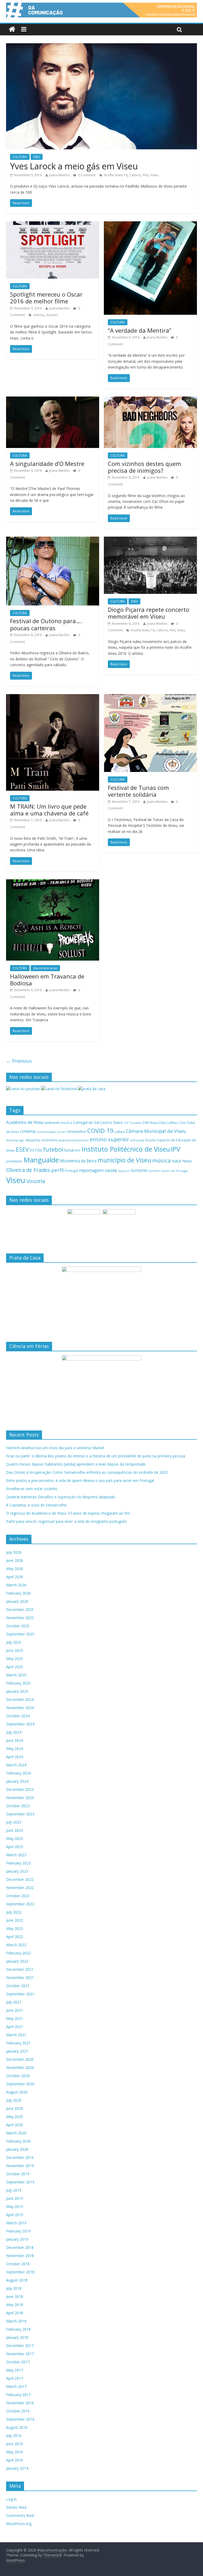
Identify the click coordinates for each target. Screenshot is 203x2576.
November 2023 (20, 1798)
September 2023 (20, 1814)
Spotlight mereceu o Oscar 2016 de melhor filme (46, 298)
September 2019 (20, 2182)
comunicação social (51, 1132)
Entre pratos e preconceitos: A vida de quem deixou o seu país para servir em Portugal (80, 1480)
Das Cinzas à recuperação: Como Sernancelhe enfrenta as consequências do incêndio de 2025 (87, 1472)
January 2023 (17, 1871)
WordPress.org (19, 2524)
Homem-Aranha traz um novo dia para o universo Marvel (55, 1448)
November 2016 (20, 2403)
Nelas (187, 1161)
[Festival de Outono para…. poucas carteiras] (53, 540)
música (162, 1160)
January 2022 (17, 1961)
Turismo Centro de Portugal (168, 1171)
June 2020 (15, 2108)
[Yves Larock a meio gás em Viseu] (101, 46)
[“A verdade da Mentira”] (150, 225)
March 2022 (16, 1945)
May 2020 (15, 2117)
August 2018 (17, 2280)
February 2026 (18, 1593)
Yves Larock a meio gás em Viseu (74, 166)
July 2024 (14, 1732)
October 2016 (18, 2411)
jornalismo (14, 1161)
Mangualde (41, 1160)
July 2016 (14, 2436)
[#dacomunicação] (12, 29)
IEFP (78, 1150)
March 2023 (16, 1855)
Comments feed (20, 2515)
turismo (139, 1170)
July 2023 (14, 1822)
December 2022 (20, 1879)
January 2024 (17, 1781)
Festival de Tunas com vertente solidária (138, 791)
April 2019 (15, 2215)
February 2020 (18, 2141)
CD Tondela (133, 1123)
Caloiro (135, 175)
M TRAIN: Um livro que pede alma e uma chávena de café (49, 810)
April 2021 (15, 2027)
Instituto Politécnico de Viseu (126, 1149)
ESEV (37, 157)
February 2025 (18, 1683)
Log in (11, 2499)
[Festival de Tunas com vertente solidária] (150, 697)
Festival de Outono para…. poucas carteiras (46, 624)
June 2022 (15, 1920)
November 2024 (20, 1708)
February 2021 (18, 2043)
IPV (176, 1149)
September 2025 (20, 1634)
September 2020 (20, 2084)
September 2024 (20, 1724)
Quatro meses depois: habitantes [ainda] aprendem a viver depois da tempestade (76, 1464)
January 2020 (17, 2149)
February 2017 (18, 2395)
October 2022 (18, 1896)
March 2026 (16, 1585)
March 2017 (16, 2386)
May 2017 (15, 2370)
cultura (120, 1132)
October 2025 (18, 1626)
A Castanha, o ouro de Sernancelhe (36, 1505)
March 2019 (16, 2223)
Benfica (67, 1123)
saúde (111, 1170)
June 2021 (15, 2010)
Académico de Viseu (25, 1122)
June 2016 (15, 2444)
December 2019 (20, 2157)
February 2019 (18, 2231)
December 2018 (20, 2247)
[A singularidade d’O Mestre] (53, 400)
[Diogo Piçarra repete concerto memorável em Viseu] (150, 540)
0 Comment (87, 175)
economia (49, 1140)
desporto (33, 1140)
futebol (53, 1149)
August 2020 (17, 2092)
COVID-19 (100, 1131)
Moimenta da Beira (78, 1161)
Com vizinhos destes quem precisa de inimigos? (144, 467)
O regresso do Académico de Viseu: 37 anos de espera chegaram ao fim (68, 1513)
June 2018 (15, 2296)
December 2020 (20, 2059)
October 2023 (18, 1806)
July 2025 (14, 1642)
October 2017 (18, 2362)
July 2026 (14, 1552)
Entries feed (16, 2507)
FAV (146, 175)
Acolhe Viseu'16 (116, 175)
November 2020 (20, 2067)
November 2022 (20, 1888)
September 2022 (20, 1904)
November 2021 (20, 1978)
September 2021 (20, 1994)
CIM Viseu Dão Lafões (160, 1123)
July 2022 (14, 1912)
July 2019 (14, 2190)
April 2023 (15, 1847)
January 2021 (17, 2051)
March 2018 (16, 2321)
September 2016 (20, 2419)
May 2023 (15, 1838)
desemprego (15, 1140)
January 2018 (17, 2337)
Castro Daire (111, 1122)
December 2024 (20, 1699)
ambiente (52, 1123)
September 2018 (20, 2272)
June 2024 (15, 1740)
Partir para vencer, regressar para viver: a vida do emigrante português (66, 1521)
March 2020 (16, 2133)
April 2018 (15, 2313)
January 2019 (17, 2239)
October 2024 (18, 1716)
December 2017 (20, 2346)
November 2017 (20, 2354)
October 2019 (18, 2174)
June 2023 (15, 1830)
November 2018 (20, 2256)
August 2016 (17, 2427)
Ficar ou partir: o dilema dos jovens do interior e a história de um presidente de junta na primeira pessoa (96, 1456)
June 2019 (15, 2198)
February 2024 (18, 1773)
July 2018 (14, 2288)
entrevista (137, 1140)
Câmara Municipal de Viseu (156, 1131)
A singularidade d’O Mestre (47, 464)
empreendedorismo (73, 1140)
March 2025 (16, 1675)
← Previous (19, 1061)
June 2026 (15, 1560)
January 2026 (17, 1601)
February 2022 (18, 1953)
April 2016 (15, 2460)
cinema (38, 315)
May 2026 (15, 1569)
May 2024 (15, 1749)
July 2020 (14, 2100)
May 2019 (15, 2207)
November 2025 (20, 1618)
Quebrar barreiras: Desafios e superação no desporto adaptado (61, 1497)
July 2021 (14, 2002)
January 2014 (17, 2468)
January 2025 (17, 1691)
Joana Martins (59, 175)
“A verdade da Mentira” (140, 330)
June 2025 (15, 1650)
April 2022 (15, 1937)
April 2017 (15, 2378)
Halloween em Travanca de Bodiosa (47, 980)
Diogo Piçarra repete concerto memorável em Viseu (149, 613)
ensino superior (109, 1139)
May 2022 (15, 1928)
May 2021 (15, 2018)
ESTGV (36, 1150)
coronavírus (76, 1131)
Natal (176, 1161)
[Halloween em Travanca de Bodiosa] (53, 882)
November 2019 (20, 2166)
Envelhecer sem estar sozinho (32, 1489)
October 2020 (18, 2076)
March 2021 (16, 2035)
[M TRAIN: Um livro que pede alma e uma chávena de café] (53, 697)
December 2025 (20, 1609)
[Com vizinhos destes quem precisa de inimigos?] (150, 400)
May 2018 (15, 2305)
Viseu (154, 175)
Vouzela (36, 1181)
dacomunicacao (45, 968)
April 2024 (15, 1757)
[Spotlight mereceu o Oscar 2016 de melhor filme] (53, 225)
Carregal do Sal (86, 1122)
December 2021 (20, 1969)
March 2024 (16, 1765)
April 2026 (15, 1577)
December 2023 (20, 1789)
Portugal (71, 1171)
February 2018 (18, 2329)
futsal (69, 1150)
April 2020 (15, 2125)
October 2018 (18, 2264)
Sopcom (124, 1171)
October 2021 (18, 1986)
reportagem (91, 1170)
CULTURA (20, 157)
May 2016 (15, 2452)
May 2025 (15, 1659)
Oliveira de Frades (28, 1170)
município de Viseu (124, 1160)
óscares (52, 315)
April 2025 (15, 1667)
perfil (57, 1170)
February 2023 (18, 1863)
